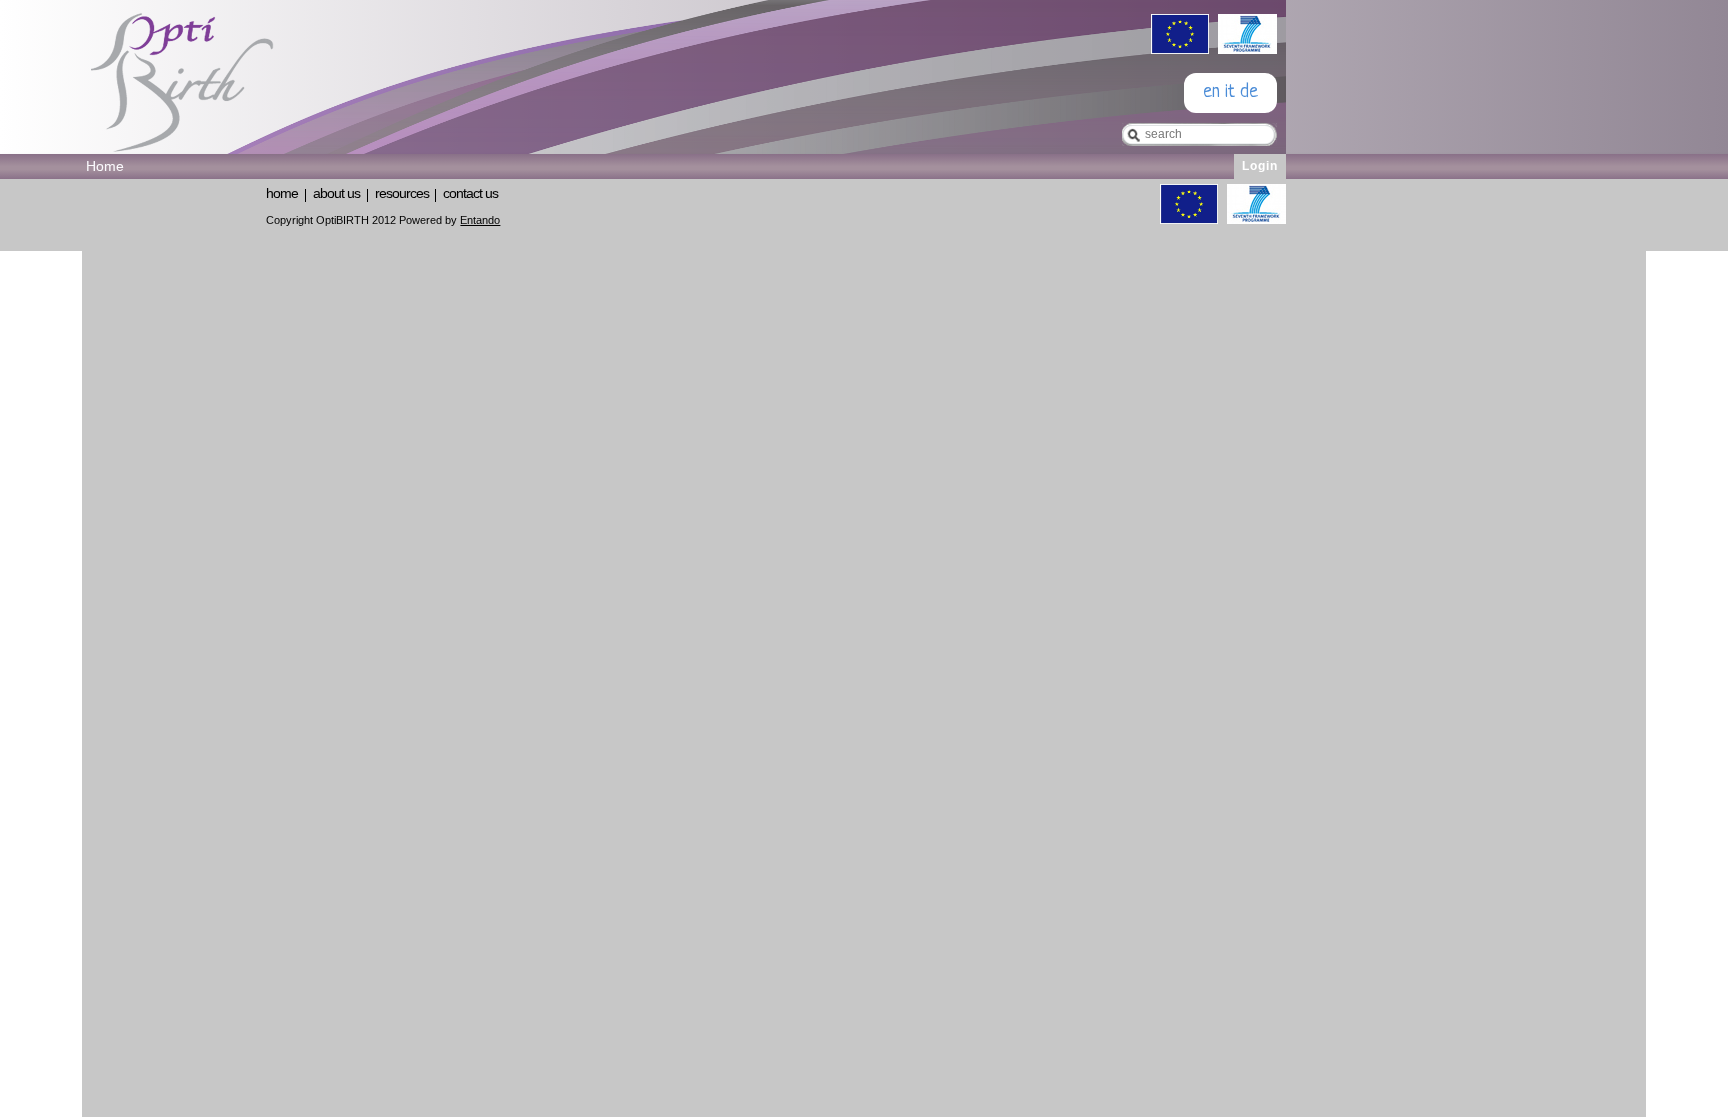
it (1230, 92)
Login (1260, 166)
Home (282, 193)
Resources (402, 193)
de (1249, 92)
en (1211, 92)
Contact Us (470, 193)
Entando (480, 220)
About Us (336, 193)
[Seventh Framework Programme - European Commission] (1245, 48)
